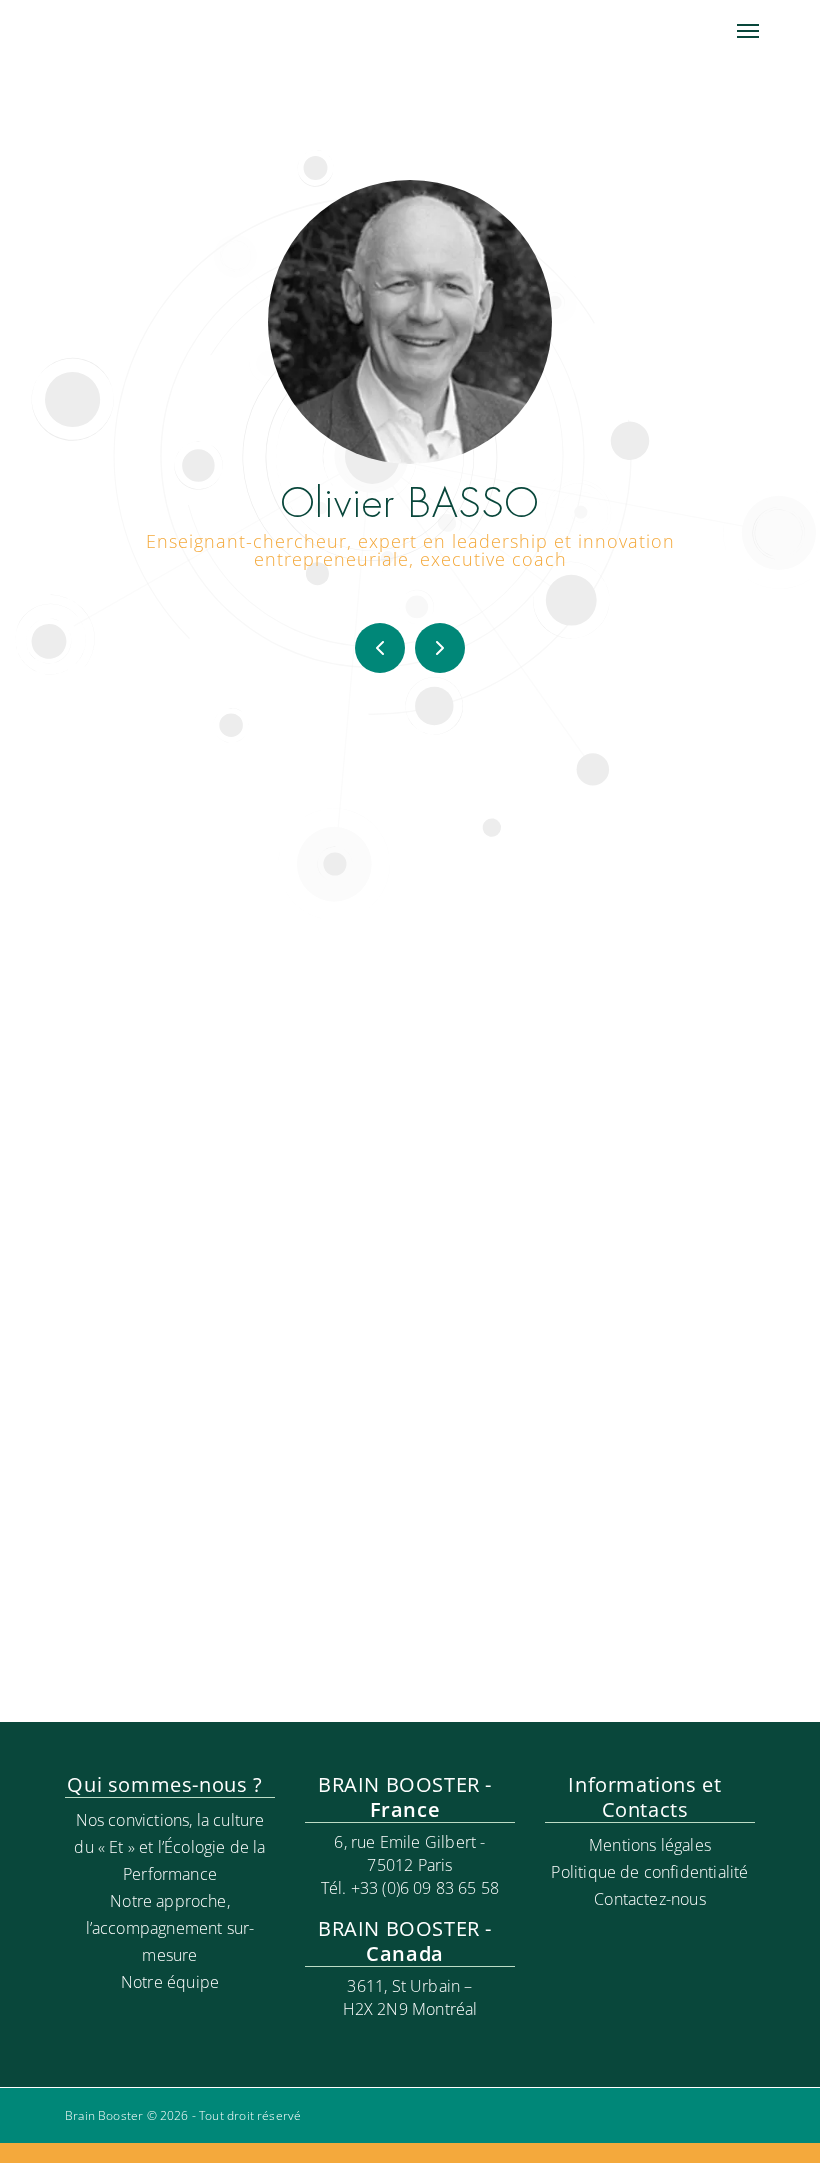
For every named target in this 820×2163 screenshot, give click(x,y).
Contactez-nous (650, 1899)
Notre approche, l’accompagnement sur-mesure (170, 1928)
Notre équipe (170, 1982)
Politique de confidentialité (649, 1872)
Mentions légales (650, 1845)
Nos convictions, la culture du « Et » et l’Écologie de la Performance (169, 1847)
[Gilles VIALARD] (440, 648)
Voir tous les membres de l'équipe (410, 1681)
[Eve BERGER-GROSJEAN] (380, 648)
